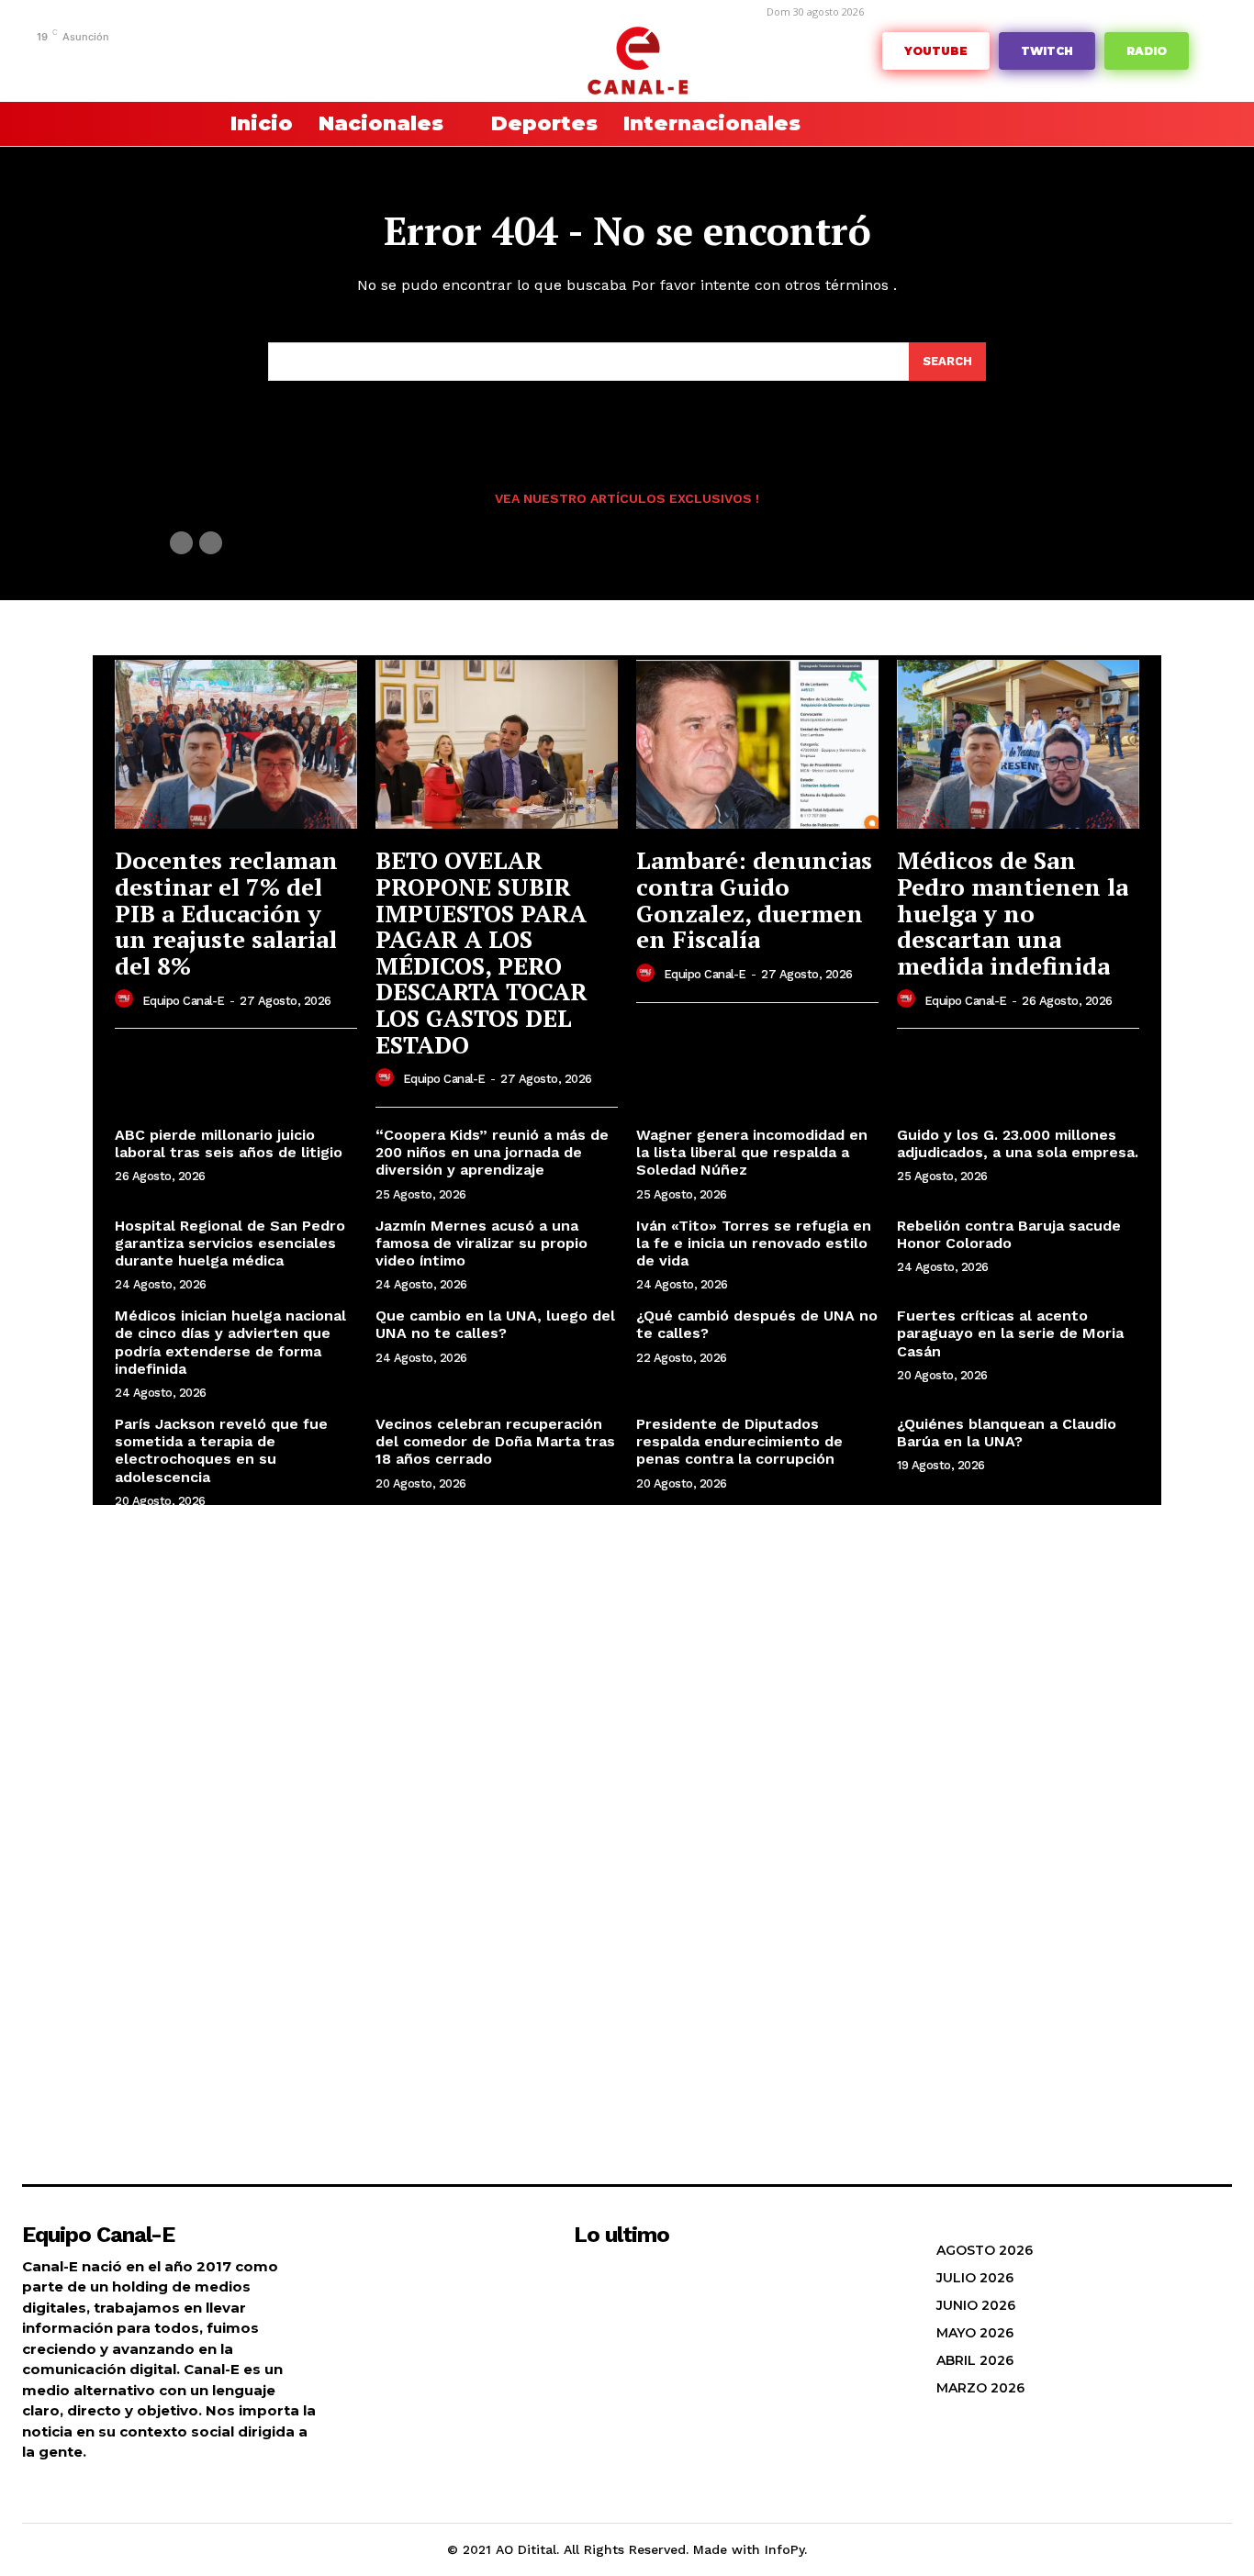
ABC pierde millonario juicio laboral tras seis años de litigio (229, 1143)
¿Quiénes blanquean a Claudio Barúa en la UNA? (1007, 1433)
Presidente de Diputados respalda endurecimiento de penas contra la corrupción (739, 1441)
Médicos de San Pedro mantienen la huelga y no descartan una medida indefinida (1013, 912)
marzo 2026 (980, 2388)
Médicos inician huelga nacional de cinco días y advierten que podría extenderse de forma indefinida (230, 1342)
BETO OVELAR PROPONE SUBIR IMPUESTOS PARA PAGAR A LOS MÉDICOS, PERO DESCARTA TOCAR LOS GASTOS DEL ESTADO (481, 952)
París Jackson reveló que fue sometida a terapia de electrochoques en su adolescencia (221, 1450)
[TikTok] (172, 62)
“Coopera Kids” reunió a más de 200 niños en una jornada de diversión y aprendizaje (492, 1152)
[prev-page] (181, 543)
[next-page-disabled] (211, 543)
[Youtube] (285, 62)
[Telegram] (144, 62)
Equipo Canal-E (184, 1001)
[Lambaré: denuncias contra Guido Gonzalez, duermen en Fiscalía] (757, 745)
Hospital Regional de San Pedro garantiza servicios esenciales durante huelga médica (230, 1243)
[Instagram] (115, 62)
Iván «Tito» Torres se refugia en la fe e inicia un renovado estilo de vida (754, 1243)
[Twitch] (201, 62)
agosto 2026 (985, 2250)
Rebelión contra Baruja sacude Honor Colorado (1009, 1234)
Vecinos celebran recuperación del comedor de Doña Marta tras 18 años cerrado (495, 1441)
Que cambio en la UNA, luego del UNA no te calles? (495, 1324)
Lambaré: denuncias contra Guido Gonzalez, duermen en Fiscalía (754, 899)
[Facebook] (87, 62)
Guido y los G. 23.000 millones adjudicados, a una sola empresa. (1018, 1143)
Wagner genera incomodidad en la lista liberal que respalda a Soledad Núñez (752, 1152)
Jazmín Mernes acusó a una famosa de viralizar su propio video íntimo (481, 1243)
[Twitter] (228, 62)
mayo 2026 (975, 2333)
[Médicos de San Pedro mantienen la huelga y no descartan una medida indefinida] (1018, 745)
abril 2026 (975, 2360)
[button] (159, 124)
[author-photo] (127, 999)
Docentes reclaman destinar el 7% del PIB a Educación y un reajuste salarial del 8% (226, 912)
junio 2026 (976, 2305)
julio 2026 (975, 2278)
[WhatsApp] (257, 62)
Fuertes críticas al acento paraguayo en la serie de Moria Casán (1010, 1333)
